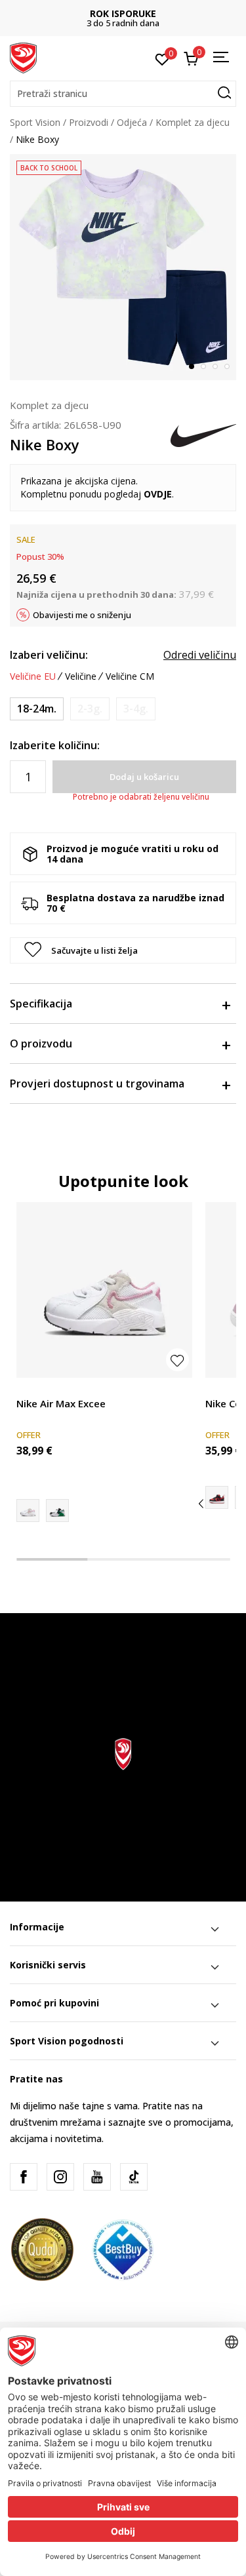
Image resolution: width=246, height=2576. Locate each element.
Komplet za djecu (193, 122)
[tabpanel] (123, 267)
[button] (123, 94)
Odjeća (132, 122)
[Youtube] (97, 2177)
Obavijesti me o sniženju (82, 615)
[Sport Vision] (23, 57)
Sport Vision (35, 122)
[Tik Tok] (134, 2177)
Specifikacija (41, 1004)
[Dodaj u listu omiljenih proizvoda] (177, 1360)
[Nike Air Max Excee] (104, 1290)
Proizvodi (89, 122)
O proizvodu (41, 1044)
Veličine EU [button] (33, 676)
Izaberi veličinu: (49, 655)
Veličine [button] (81, 676)
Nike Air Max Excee (61, 1403)
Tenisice (34, 1389)
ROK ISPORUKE (123, 13)
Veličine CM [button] (130, 676)
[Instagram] (60, 2177)
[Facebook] (24, 2177)
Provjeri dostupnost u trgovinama (97, 1083)
